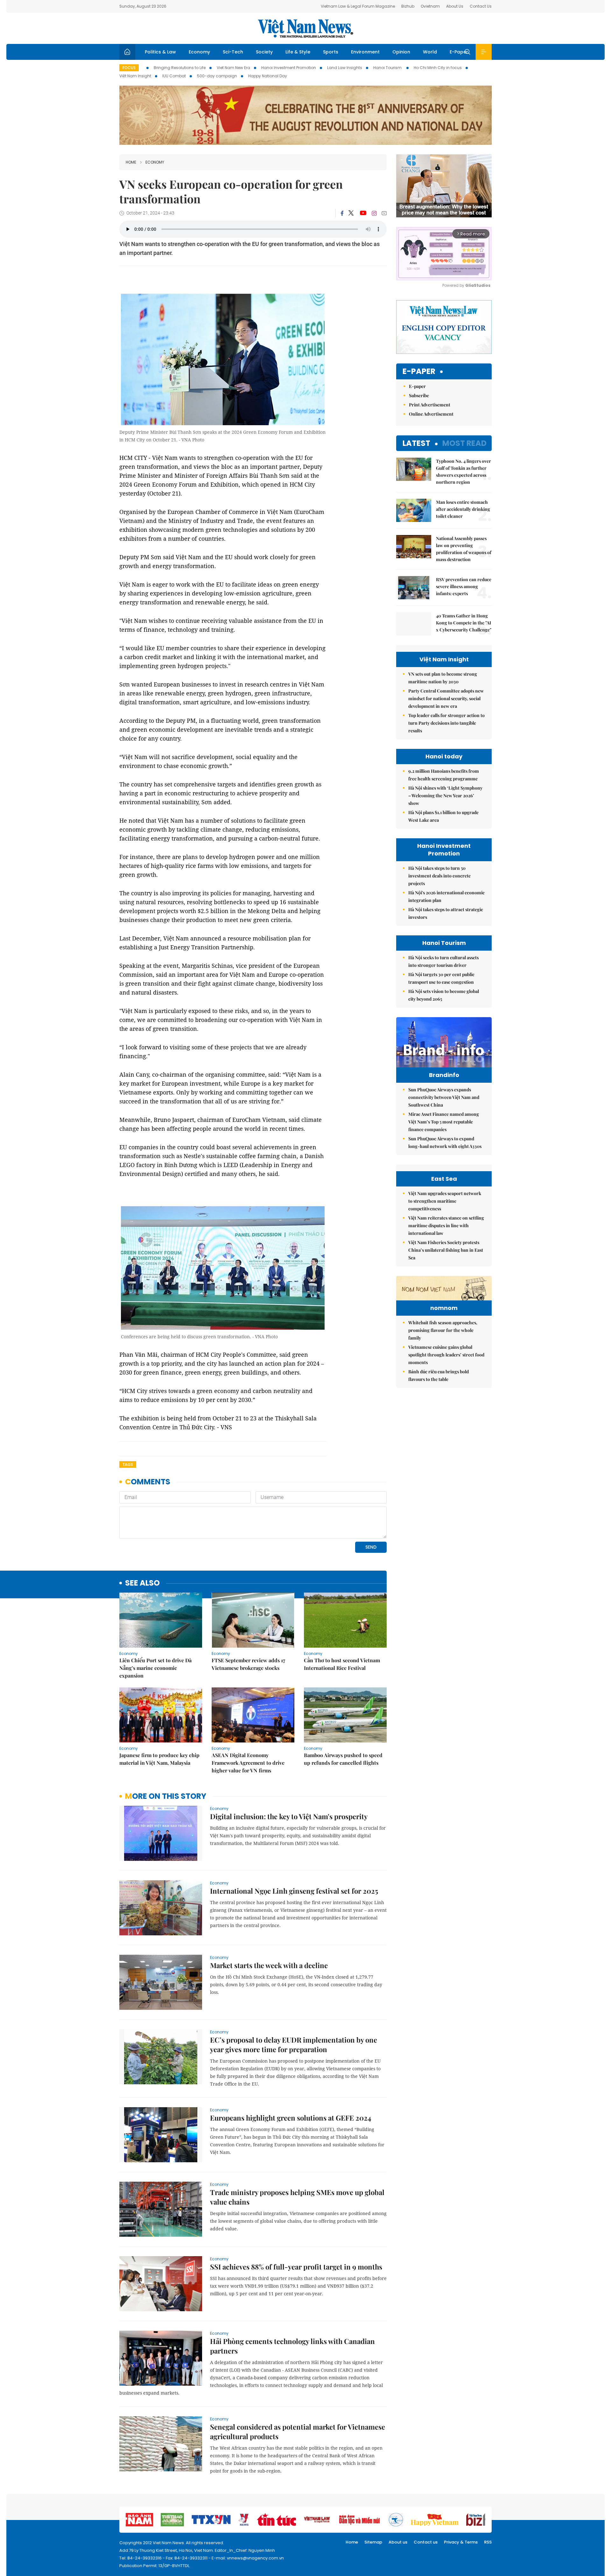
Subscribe (419, 395)
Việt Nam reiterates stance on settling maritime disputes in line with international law (446, 1225)
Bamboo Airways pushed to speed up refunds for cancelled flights (343, 1759)
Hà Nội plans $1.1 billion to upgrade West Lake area (443, 816)
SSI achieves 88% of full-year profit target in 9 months (296, 2267)
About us (398, 2542)
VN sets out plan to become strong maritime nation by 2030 (443, 678)
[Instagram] (374, 213)
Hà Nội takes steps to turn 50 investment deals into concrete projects (439, 876)
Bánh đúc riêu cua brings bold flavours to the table (439, 1375)
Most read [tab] (464, 443)
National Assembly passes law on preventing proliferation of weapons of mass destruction (464, 549)
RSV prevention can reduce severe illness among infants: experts (464, 586)
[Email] (384, 213)
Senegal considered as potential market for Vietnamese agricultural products (298, 2432)
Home (131, 162)
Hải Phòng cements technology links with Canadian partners (292, 2346)
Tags (128, 1464)
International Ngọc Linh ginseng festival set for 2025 (294, 1891)
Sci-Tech (233, 52)
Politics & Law (160, 52)
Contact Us (481, 6)
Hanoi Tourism (388, 68)
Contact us (426, 2542)
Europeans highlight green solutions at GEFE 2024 (291, 2118)
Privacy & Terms (461, 2542)
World (430, 52)
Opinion (401, 52)
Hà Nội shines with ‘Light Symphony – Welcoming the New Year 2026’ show (445, 795)
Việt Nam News (305, 28)
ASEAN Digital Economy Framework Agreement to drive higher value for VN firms (248, 1763)
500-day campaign (217, 76)
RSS (488, 2542)
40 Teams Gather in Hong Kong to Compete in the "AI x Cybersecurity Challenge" (464, 623)
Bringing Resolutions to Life (180, 68)
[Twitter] (351, 213)
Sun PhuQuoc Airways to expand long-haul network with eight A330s (445, 1142)
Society (264, 52)
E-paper (419, 372)
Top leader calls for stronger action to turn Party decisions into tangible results (446, 723)
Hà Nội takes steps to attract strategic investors (446, 913)
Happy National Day (268, 76)
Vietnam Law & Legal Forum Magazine (358, 6)
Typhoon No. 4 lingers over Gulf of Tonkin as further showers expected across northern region (464, 472)
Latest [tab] (416, 443)
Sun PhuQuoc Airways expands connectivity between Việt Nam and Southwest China (444, 1097)
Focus (129, 68)
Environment (365, 52)
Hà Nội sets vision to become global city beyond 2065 (444, 995)
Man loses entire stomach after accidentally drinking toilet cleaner (463, 509)
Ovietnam (430, 6)
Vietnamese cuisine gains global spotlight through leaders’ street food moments (446, 1355)
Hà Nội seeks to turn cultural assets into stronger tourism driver (443, 961)
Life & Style (298, 52)
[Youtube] (363, 213)
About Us (455, 6)
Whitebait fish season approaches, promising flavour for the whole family (443, 1330)
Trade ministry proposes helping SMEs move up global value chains (297, 2197)
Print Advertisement (430, 405)
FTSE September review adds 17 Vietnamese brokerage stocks (248, 1664)
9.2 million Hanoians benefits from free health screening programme (444, 775)
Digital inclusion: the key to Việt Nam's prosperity (289, 1816)
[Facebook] (342, 213)
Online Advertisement (431, 414)
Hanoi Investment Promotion (289, 68)
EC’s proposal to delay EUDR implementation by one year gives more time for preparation (294, 2045)
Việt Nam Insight (135, 76)
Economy (199, 52)
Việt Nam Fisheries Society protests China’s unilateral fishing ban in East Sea (446, 1250)
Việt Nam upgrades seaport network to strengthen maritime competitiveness (445, 1201)
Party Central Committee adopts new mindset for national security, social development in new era (446, 698)
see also (142, 1583)
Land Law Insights (345, 68)
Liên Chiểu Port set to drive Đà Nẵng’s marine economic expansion (155, 1668)
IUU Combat (174, 76)
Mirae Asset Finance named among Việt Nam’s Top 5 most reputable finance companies (444, 1122)
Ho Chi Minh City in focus (438, 68)
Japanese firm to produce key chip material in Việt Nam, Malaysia (159, 1759)
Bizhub (408, 6)
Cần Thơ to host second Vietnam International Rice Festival (342, 1664)
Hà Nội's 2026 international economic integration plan (446, 896)
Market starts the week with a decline (269, 1965)
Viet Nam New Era (233, 68)
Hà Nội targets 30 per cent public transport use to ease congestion (441, 978)
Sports (331, 52)
